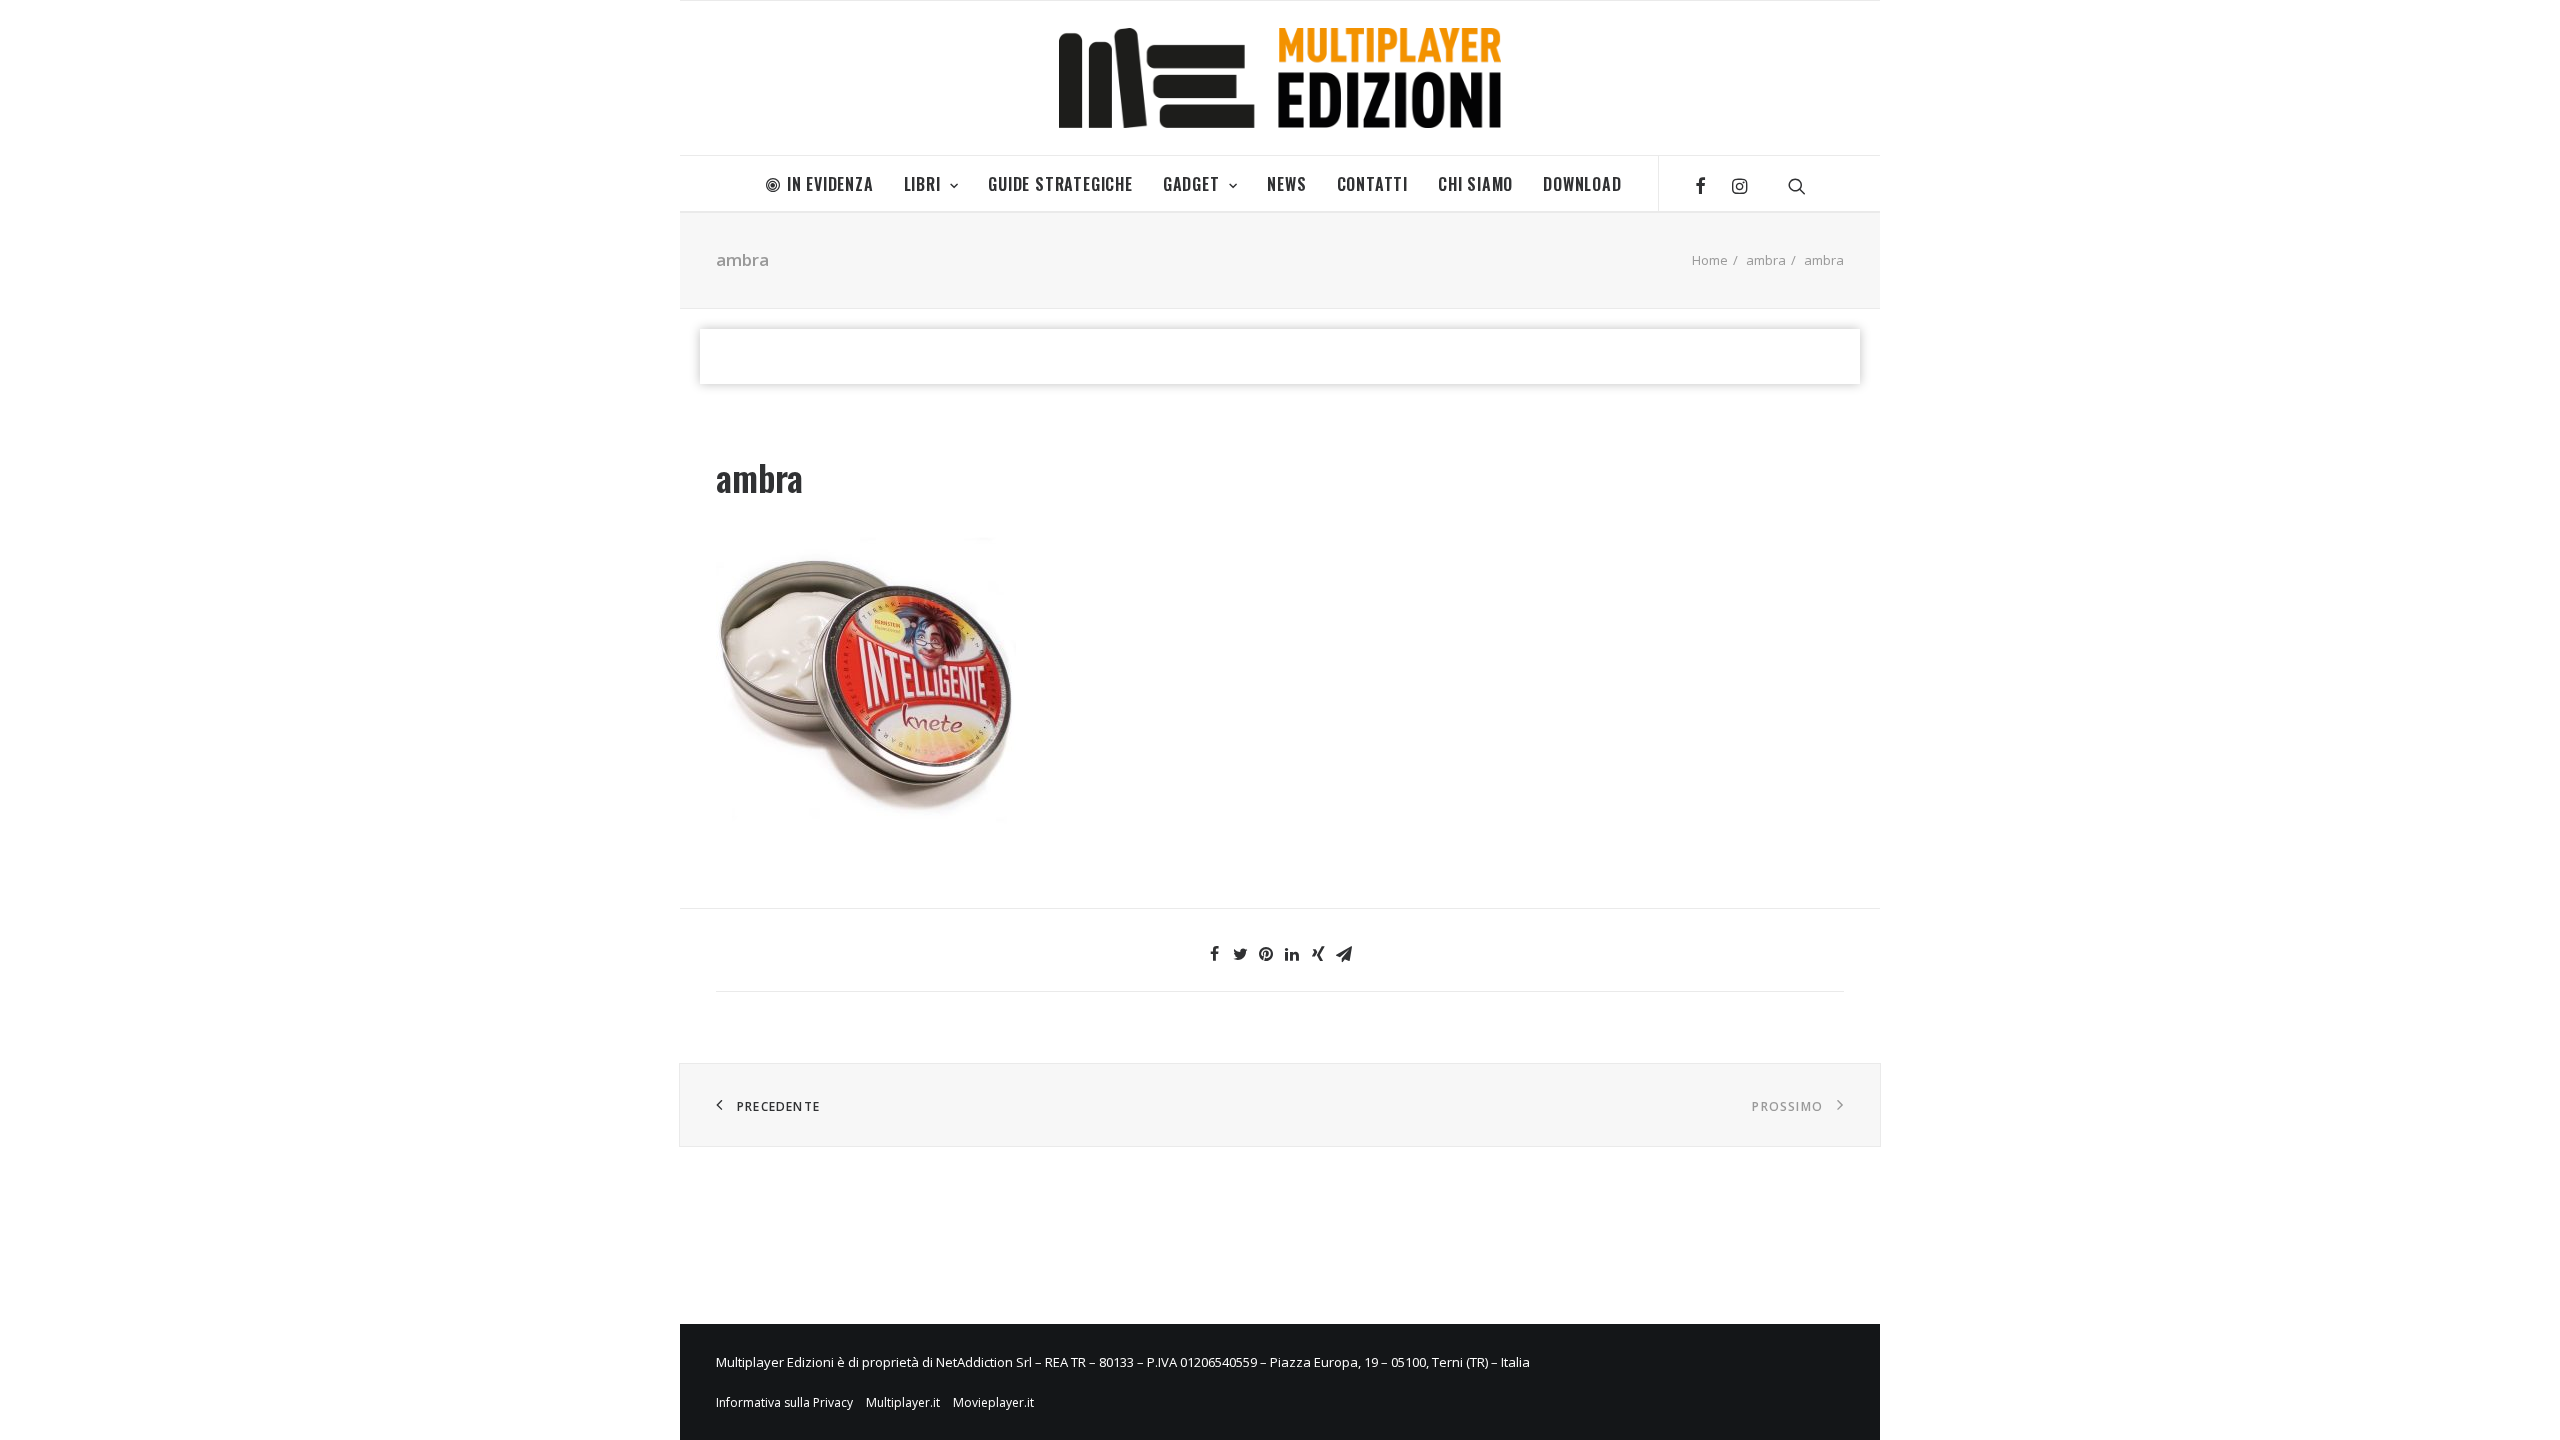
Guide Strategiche (1060, 184)
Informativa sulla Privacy (784, 1402)
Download (1582, 184)
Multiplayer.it (903, 1402)
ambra (1766, 260)
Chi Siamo (1475, 184)
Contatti (1372, 184)
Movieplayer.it (993, 1402)
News (1286, 184)
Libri (922, 184)
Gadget (1191, 184)
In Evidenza (830, 184)
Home (1710, 260)
